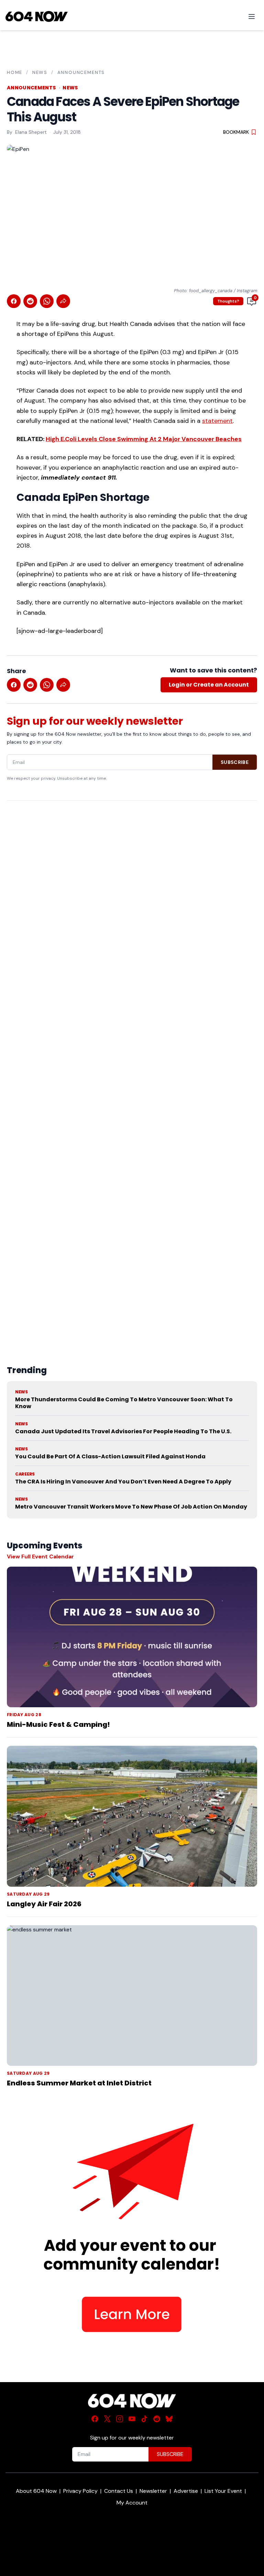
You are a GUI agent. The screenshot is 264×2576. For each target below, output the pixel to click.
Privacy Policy (80, 2491)
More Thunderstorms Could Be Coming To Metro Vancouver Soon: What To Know (124, 1403)
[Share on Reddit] (30, 301)
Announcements (81, 72)
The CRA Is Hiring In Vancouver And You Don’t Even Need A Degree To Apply (123, 1482)
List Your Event (223, 2491)
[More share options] (63, 301)
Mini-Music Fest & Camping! (58, 1724)
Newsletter (153, 2491)
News (40, 72)
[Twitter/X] (107, 2419)
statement (217, 421)
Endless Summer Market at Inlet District (79, 2083)
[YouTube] (132, 2419)
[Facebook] (95, 2419)
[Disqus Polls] (132, 895)
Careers (25, 1474)
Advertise (186, 2491)
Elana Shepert (31, 132)
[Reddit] (157, 2419)
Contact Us (119, 2491)
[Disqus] (132, 1067)
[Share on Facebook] (14, 301)
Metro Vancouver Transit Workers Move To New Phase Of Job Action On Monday (131, 1507)
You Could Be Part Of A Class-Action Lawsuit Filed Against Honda (110, 1456)
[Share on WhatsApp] (47, 301)
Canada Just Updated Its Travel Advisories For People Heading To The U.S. (123, 1431)
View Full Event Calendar (40, 1556)
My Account (132, 2503)
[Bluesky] (169, 2419)
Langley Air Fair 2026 (44, 1904)
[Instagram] (120, 2419)
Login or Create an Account (209, 685)
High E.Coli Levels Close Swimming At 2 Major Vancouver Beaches (144, 439)
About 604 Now (36, 2491)
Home (15, 72)
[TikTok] (144, 2419)
